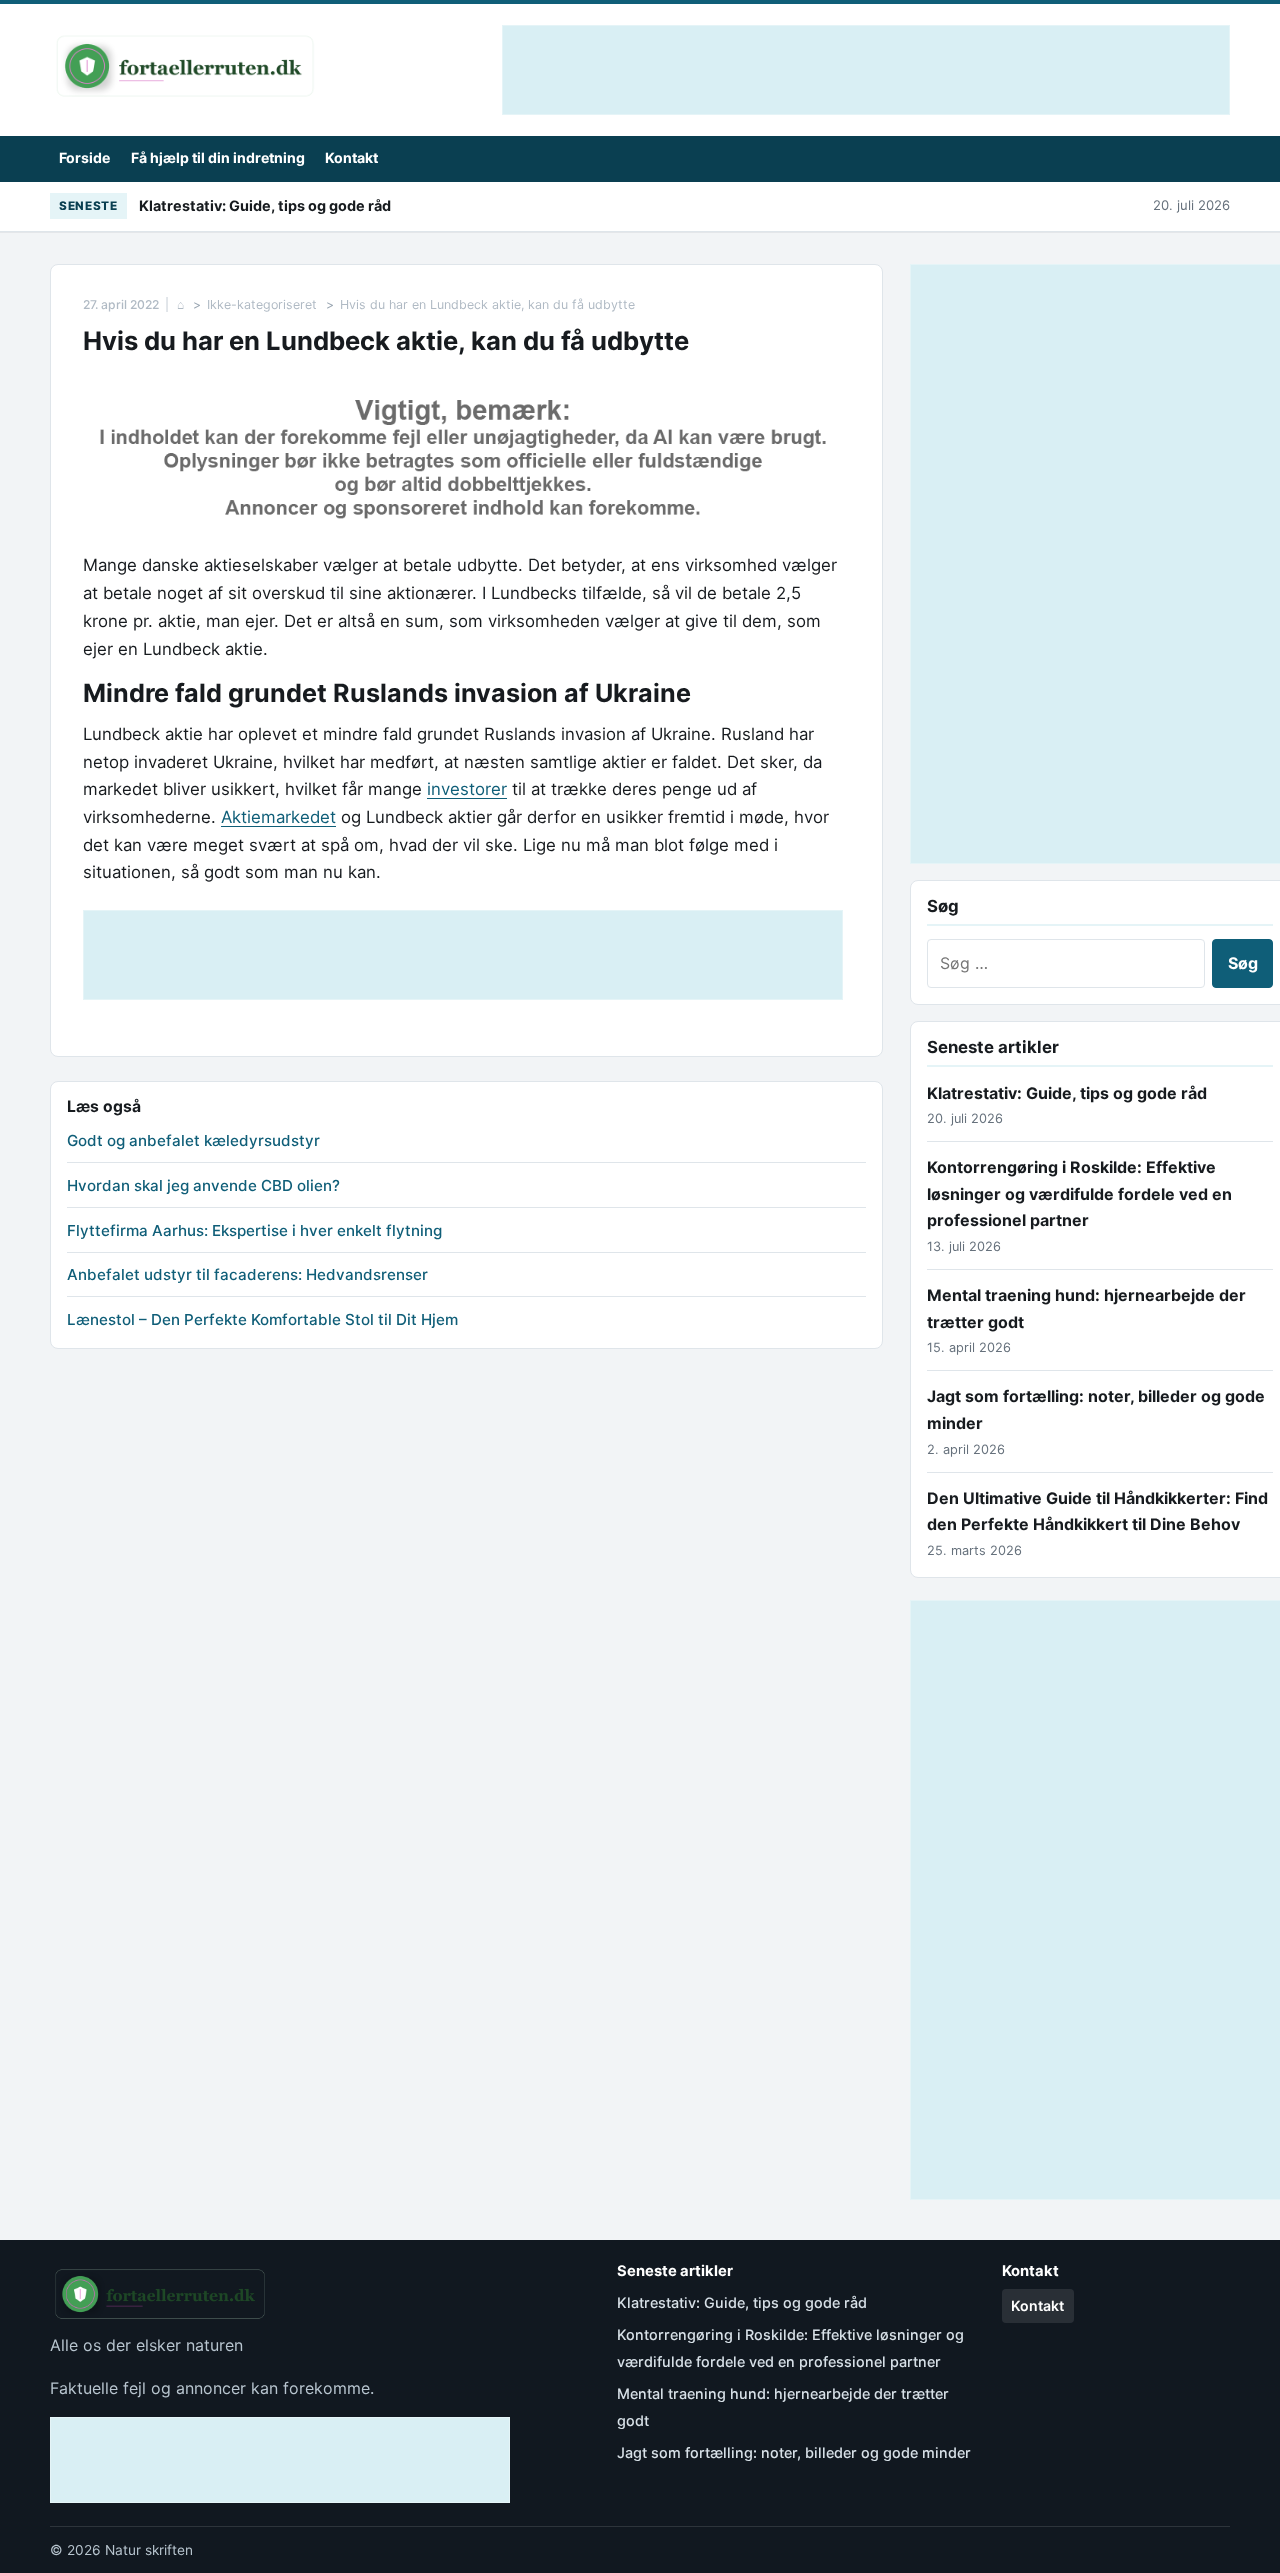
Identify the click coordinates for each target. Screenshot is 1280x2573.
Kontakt (351, 157)
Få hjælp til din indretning (218, 157)
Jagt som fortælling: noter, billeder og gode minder (794, 2452)
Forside (84, 157)
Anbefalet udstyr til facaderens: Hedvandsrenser (247, 1274)
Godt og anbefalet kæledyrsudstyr (193, 1140)
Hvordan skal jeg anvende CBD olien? (203, 1185)
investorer (467, 789)
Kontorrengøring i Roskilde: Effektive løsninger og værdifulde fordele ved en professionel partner (1079, 1193)
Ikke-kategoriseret (262, 304)
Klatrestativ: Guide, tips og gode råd (265, 205)
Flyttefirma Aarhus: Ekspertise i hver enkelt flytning (254, 1230)
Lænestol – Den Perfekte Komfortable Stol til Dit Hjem (262, 1319)
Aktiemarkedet (278, 817)
